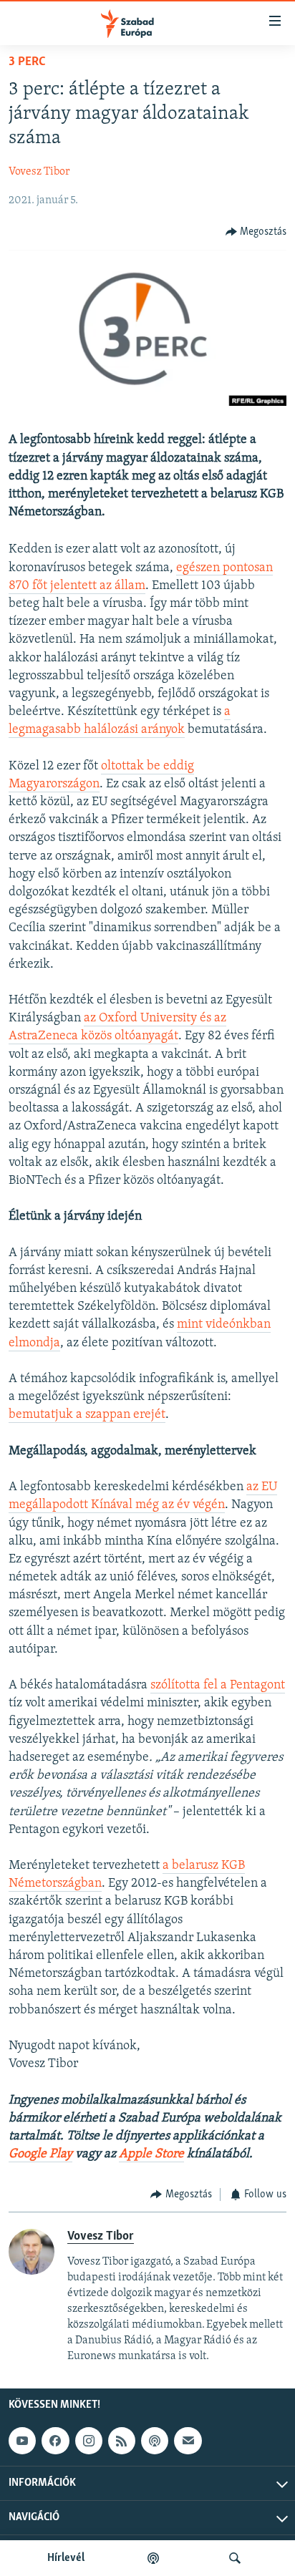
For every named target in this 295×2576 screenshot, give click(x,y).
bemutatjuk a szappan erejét (87, 1415)
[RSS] (122, 2441)
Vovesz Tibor (39, 172)
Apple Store (151, 2154)
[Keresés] (235, 2558)
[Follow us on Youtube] (22, 2441)
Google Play (40, 2154)
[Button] (256, 232)
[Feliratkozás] (188, 2441)
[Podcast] (155, 2441)
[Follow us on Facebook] (55, 2441)
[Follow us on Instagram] (89, 2441)
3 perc (27, 62)
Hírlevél (66, 2558)
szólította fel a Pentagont (218, 1686)
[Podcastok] (153, 2558)
